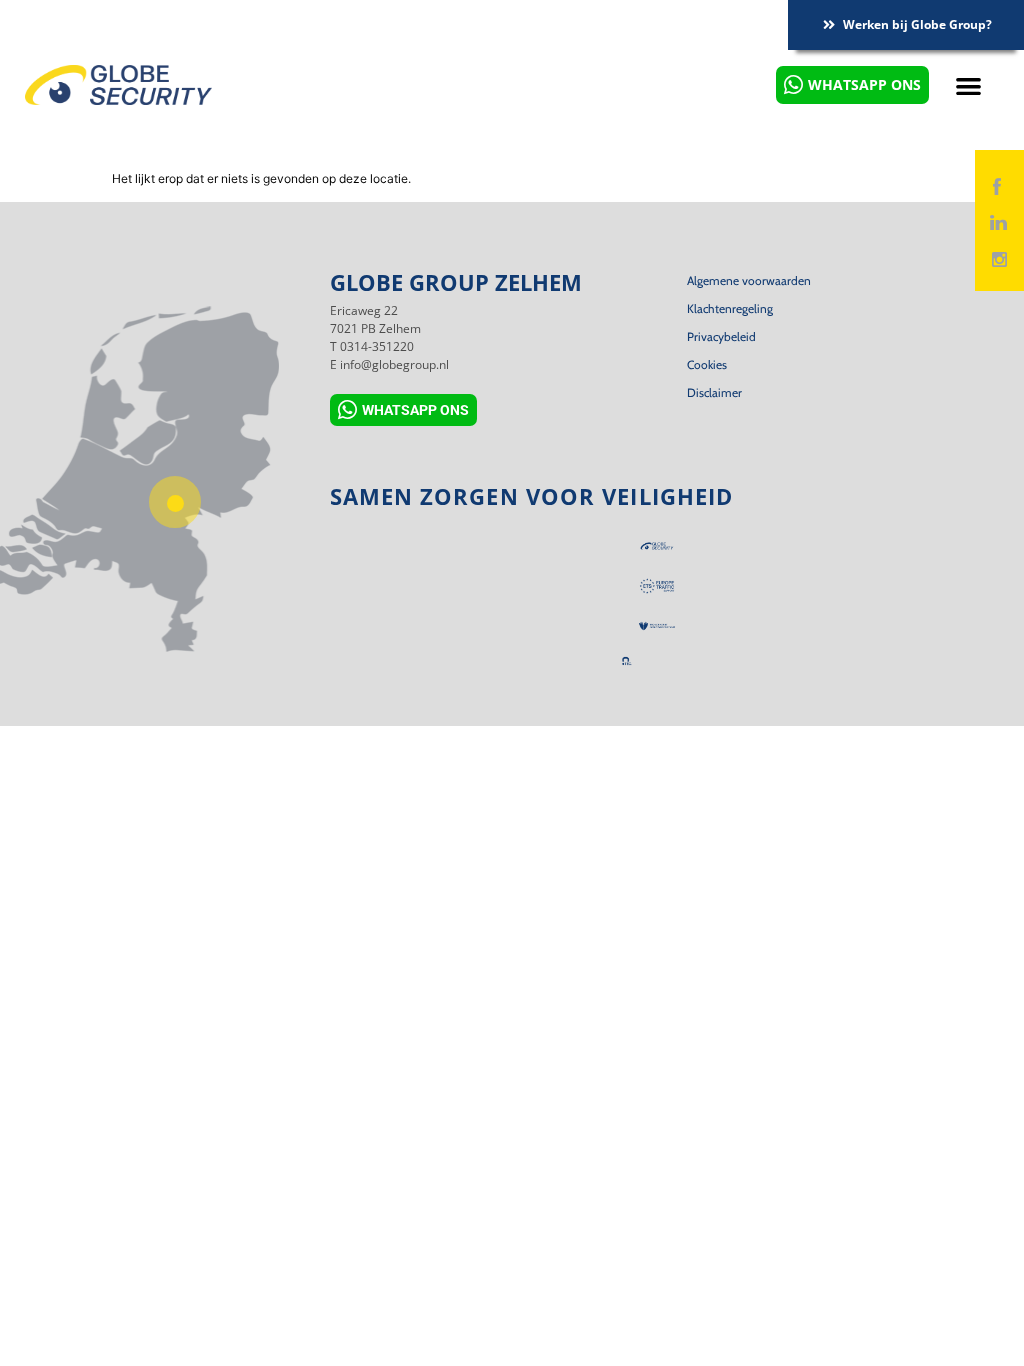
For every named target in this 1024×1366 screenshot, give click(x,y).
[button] (969, 85)
